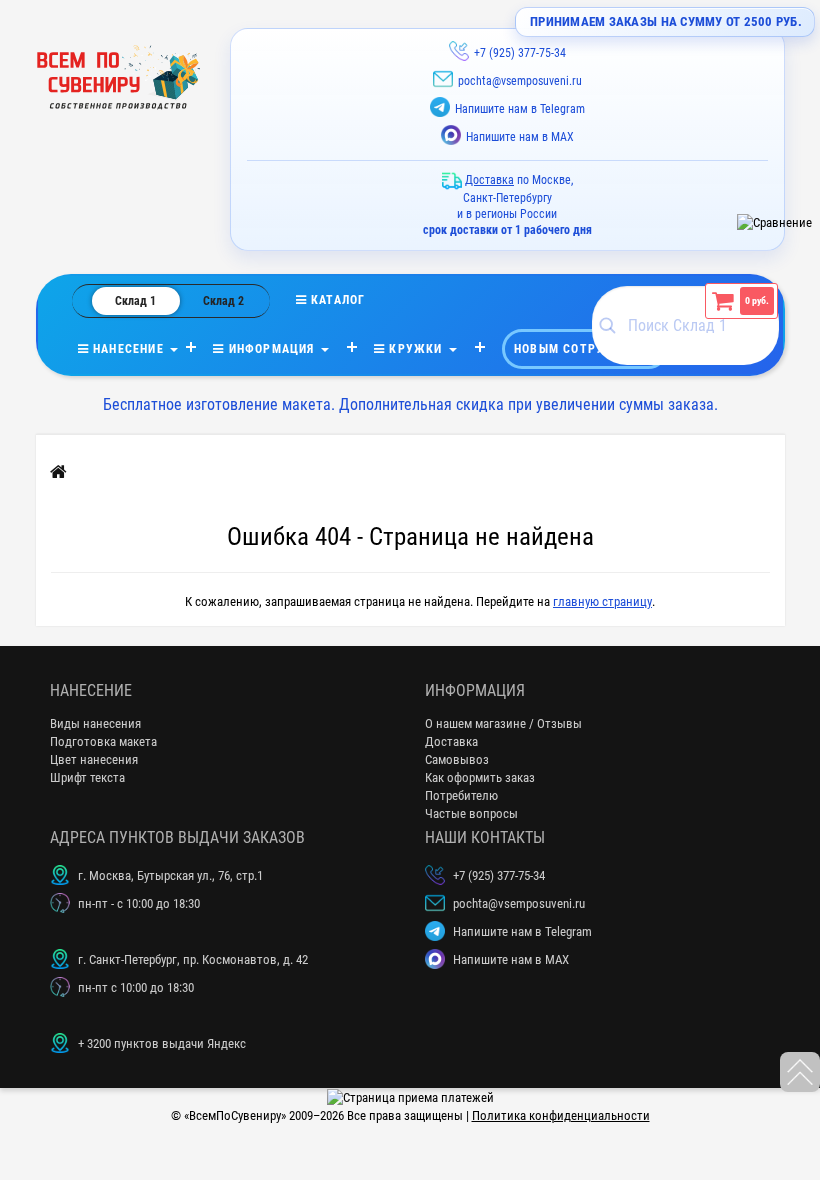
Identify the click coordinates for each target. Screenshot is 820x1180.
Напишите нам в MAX (520, 137)
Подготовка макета (103, 741)
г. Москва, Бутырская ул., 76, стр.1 (170, 875)
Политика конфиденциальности (561, 1115)
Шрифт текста (87, 777)
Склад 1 (135, 301)
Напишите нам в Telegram (520, 109)
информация (271, 349)
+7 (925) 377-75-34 (520, 53)
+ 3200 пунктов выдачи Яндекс (162, 1043)
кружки (416, 349)
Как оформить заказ (480, 777)
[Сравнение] (774, 222)
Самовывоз (457, 759)
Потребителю (461, 795)
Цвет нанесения (94, 759)
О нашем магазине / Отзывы (503, 723)
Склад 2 (223, 301)
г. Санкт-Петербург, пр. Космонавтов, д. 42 (193, 959)
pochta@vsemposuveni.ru (520, 81)
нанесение (128, 349)
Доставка (451, 741)
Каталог (351, 300)
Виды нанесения (95, 723)
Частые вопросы (471, 813)
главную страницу (602, 601)
